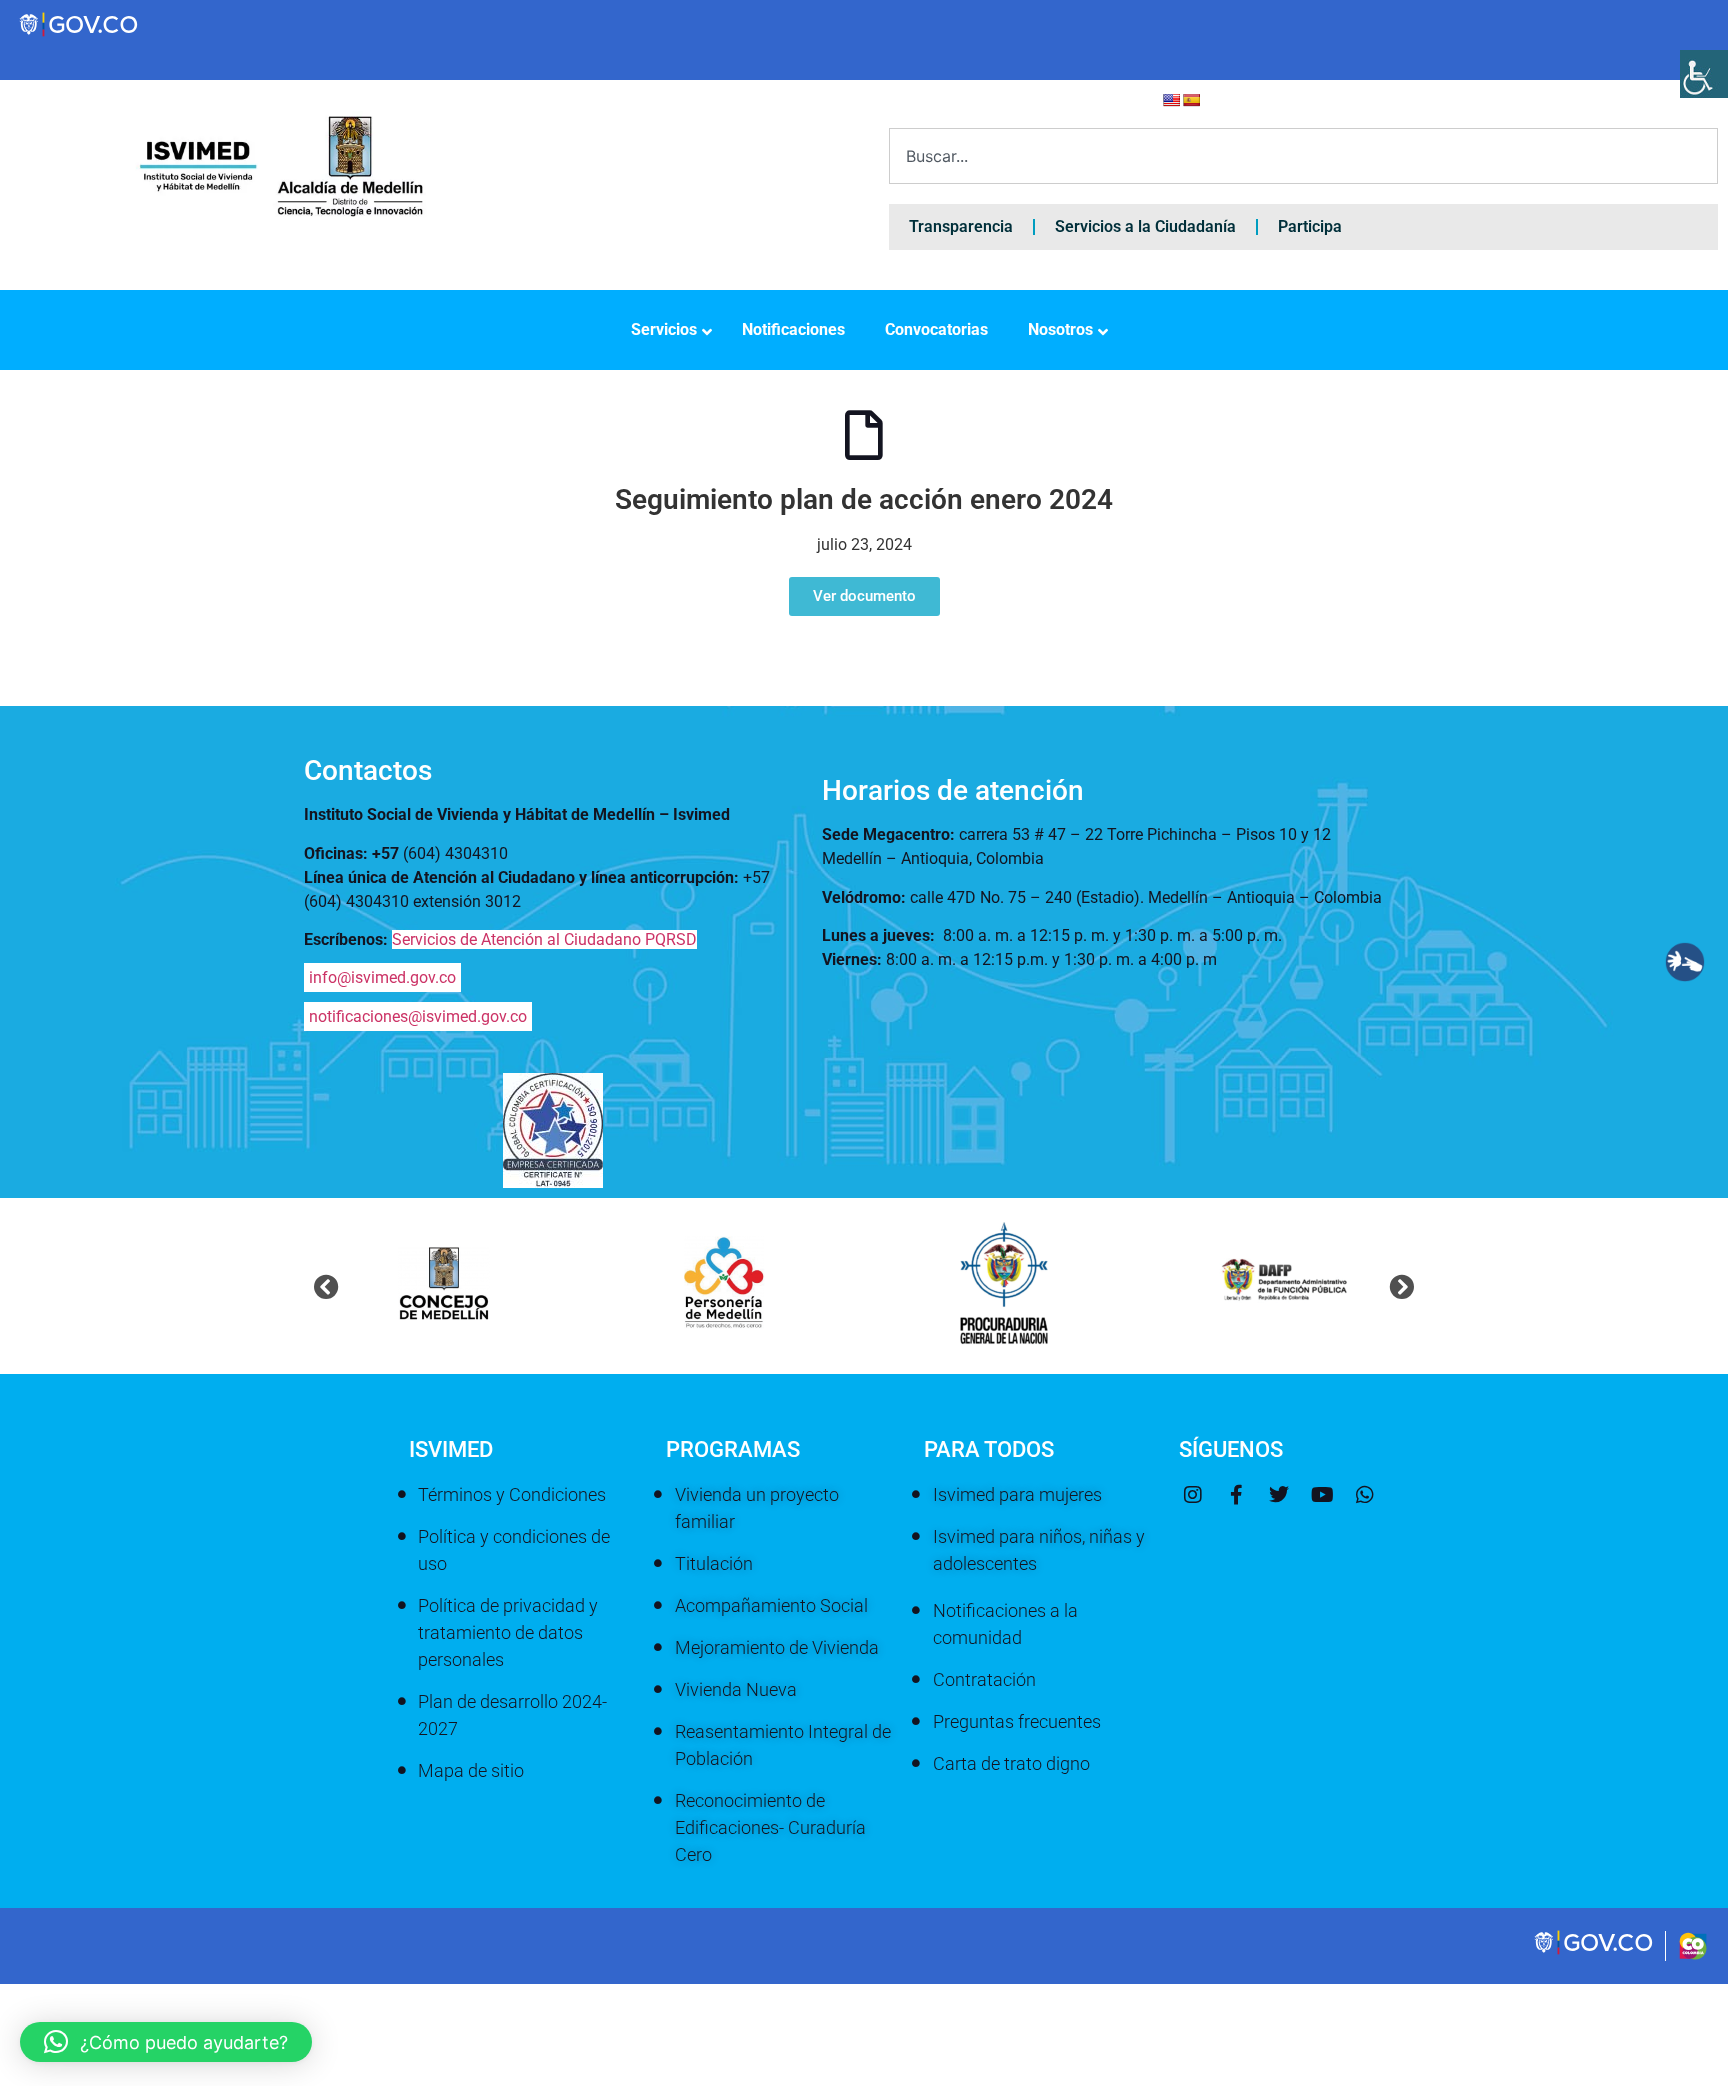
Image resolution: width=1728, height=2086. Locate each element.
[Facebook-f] (1236, 1495)
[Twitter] (1279, 1495)
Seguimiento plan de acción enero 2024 (864, 499)
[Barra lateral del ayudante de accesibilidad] (1704, 74)
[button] (326, 1286)
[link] (1595, 1952)
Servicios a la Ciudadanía (1145, 226)
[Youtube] (1322, 1495)
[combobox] (1303, 156)
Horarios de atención (953, 790)
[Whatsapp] (1365, 1495)
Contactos (368, 770)
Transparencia (961, 226)
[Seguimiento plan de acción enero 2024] (864, 435)
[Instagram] (1193, 1495)
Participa (1310, 226)
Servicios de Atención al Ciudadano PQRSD (544, 939)
